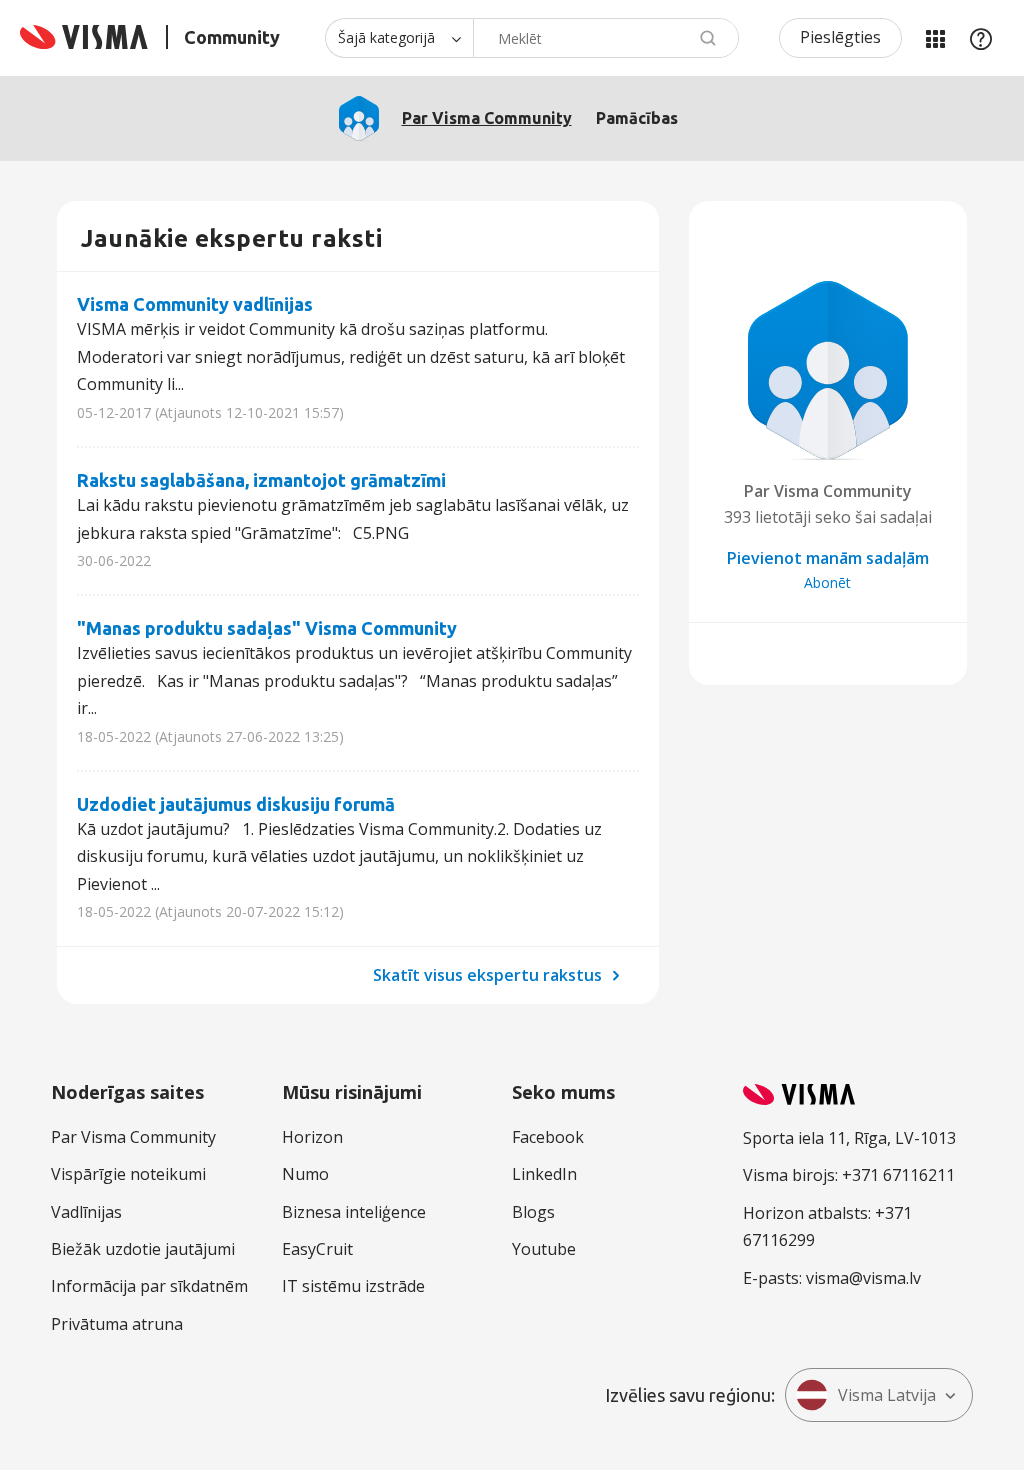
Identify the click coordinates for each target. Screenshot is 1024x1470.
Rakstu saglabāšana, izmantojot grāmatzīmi (261, 480)
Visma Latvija (887, 1395)
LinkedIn (544, 1174)
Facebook (548, 1137)
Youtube (544, 1249)
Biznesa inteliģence (354, 1212)
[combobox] (606, 38)
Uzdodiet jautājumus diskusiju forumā (236, 804)
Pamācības (637, 118)
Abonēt (827, 582)
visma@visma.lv (863, 1278)
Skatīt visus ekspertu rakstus (489, 975)
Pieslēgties (840, 37)
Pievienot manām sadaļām (828, 558)
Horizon (312, 1137)
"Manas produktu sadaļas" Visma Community (267, 628)
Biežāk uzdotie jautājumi (143, 1249)
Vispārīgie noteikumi (128, 1174)
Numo (305, 1174)
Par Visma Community (487, 118)
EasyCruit (317, 1249)
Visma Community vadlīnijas (195, 304)
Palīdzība (981, 38)
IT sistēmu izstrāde (353, 1286)
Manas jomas (935, 38)
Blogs (533, 1212)
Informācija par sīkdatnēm (149, 1286)
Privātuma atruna (117, 1324)
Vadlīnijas (86, 1212)
